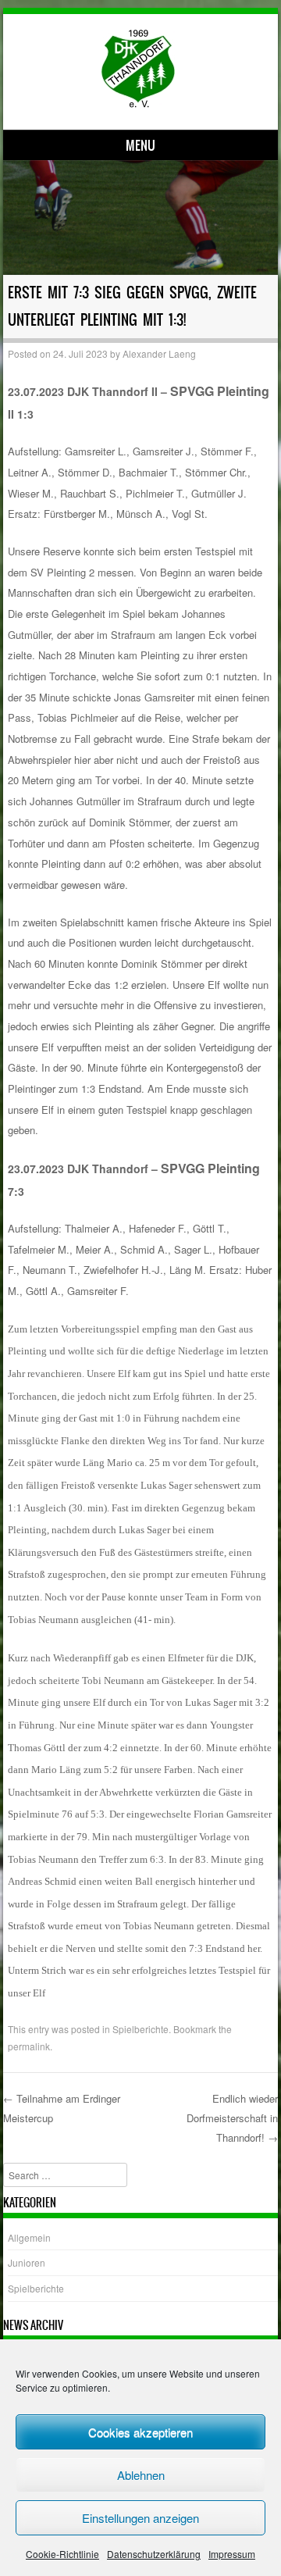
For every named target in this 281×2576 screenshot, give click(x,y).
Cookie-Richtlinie (62, 2554)
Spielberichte (140, 2029)
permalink (29, 2046)
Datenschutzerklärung (154, 2554)
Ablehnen (141, 2475)
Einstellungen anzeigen (140, 2518)
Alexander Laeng (159, 353)
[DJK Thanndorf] (138, 103)
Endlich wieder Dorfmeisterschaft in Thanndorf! (232, 2118)
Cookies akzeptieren (140, 2432)
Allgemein (29, 2237)
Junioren (27, 2262)
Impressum (232, 2554)
